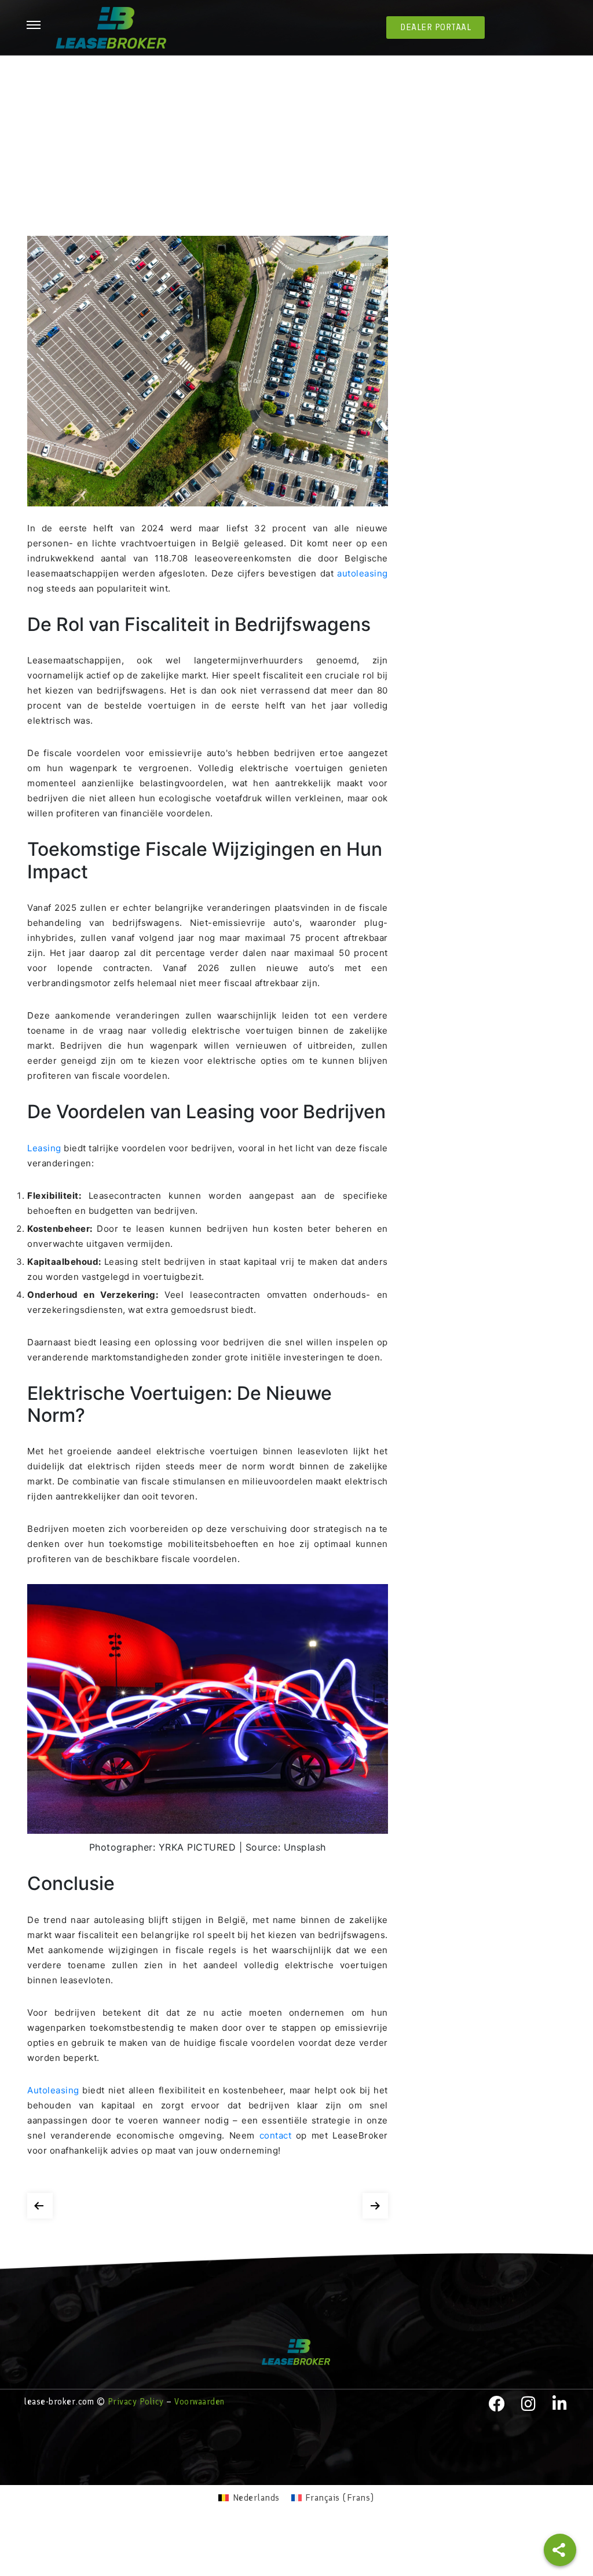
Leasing (45, 1148)
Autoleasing (55, 2090)
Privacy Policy (136, 2402)
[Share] (560, 2550)
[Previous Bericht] (40, 2203)
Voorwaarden (200, 2402)
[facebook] (497, 2404)
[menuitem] (249, 2498)
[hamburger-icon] (34, 26)
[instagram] (529, 2404)
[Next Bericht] (375, 2203)
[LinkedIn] (560, 2404)
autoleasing (363, 573)
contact (278, 2135)
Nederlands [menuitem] (256, 2497)
